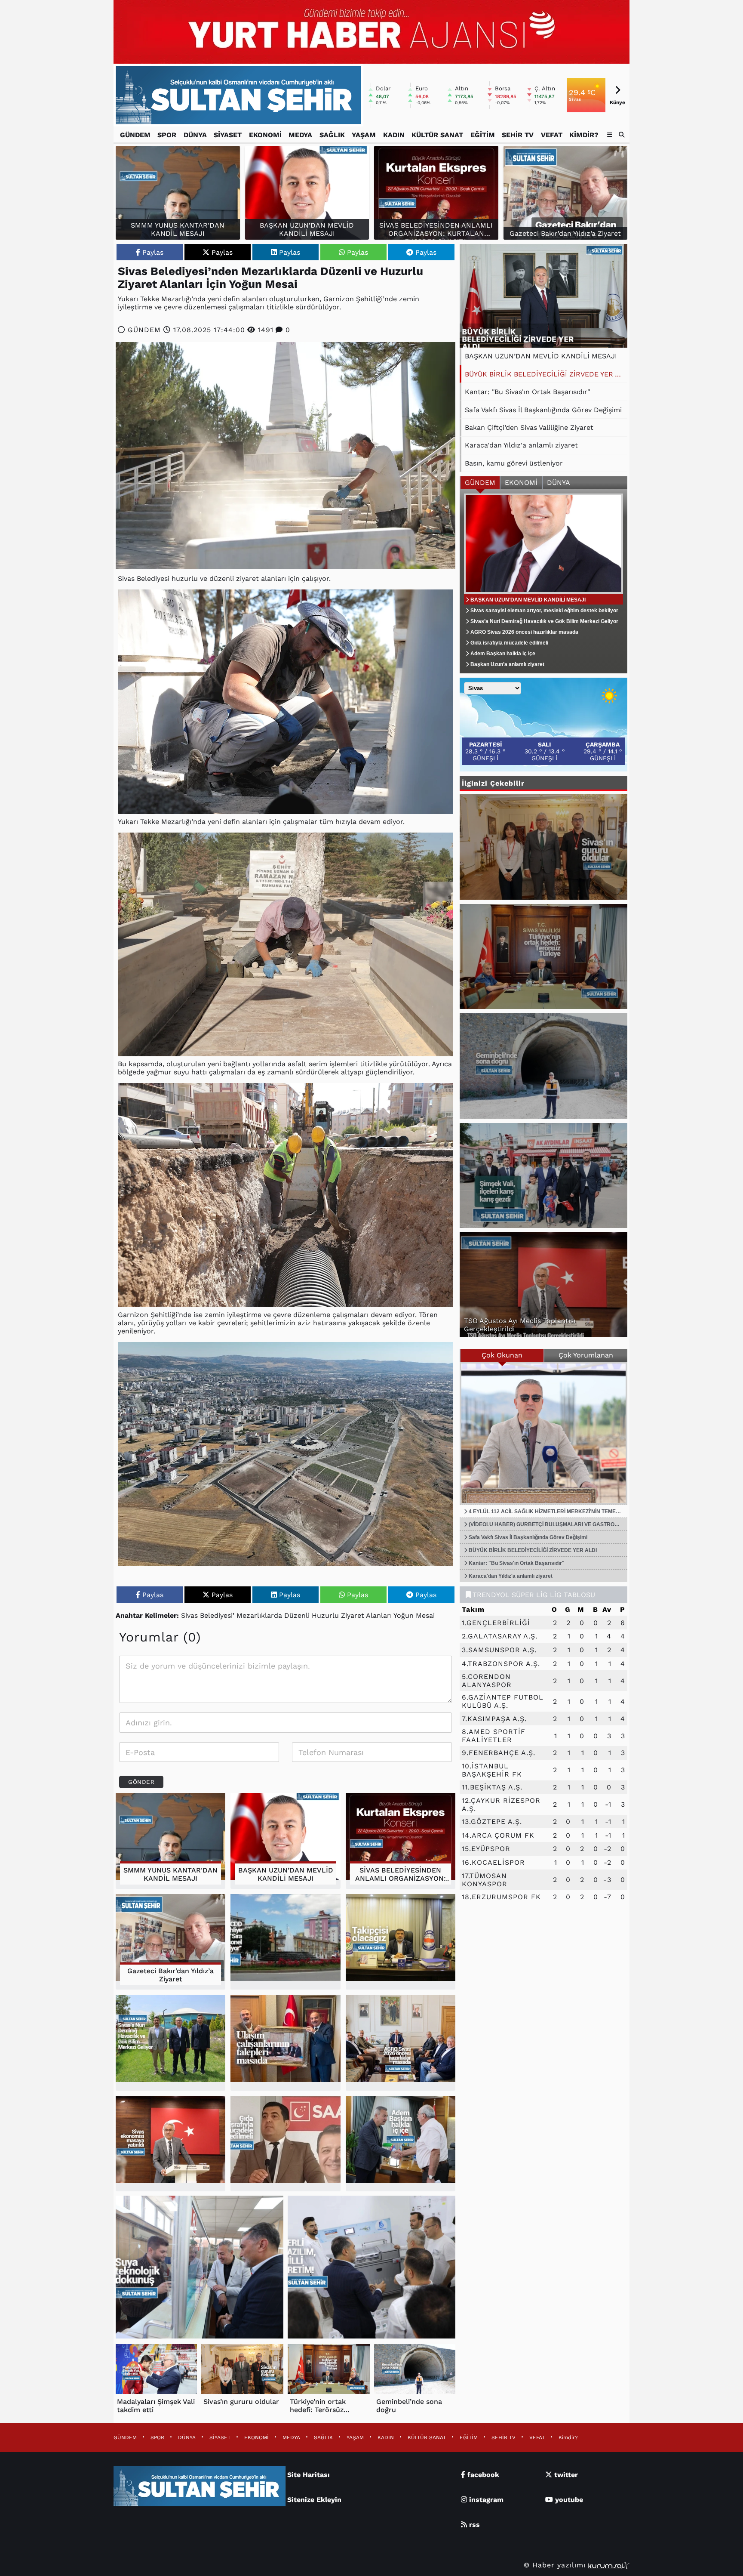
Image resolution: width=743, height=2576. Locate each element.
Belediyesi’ (217, 1615)
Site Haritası (309, 2475)
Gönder (141, 1782)
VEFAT (552, 135)
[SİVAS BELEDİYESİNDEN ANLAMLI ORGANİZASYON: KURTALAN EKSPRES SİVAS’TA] (401, 1841)
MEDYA (300, 135)
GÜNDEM (135, 135)
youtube (568, 2500)
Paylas (153, 252)
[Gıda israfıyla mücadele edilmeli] (285, 2144)
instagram (485, 2500)
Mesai (425, 1615)
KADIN (394, 135)
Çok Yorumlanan (586, 1355)
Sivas (189, 1615)
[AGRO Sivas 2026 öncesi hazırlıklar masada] (401, 2043)
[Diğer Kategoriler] (610, 135)
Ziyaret (353, 1615)
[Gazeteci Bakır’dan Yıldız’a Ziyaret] (170, 1942)
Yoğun (404, 1615)
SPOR (167, 135)
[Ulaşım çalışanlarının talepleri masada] (285, 2043)
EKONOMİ (265, 135)
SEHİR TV (518, 135)
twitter (565, 2475)
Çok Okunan (502, 1355)
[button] (622, 135)
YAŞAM (364, 135)
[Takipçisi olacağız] (401, 1942)
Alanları (379, 1615)
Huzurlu (325, 1615)
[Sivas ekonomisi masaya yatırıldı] (170, 2144)
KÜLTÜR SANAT (437, 135)
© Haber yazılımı (556, 2565)
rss (473, 2525)
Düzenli (297, 1615)
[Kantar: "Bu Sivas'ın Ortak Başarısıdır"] (543, 296)
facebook (482, 2475)
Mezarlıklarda (259, 1615)
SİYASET (228, 135)
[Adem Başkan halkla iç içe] (401, 2144)
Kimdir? (584, 135)
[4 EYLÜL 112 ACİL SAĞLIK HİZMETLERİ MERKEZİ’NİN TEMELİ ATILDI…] (543, 1433)
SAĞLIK (332, 135)
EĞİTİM (483, 135)
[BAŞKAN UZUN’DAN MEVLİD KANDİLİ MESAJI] (285, 1841)
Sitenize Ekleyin (314, 2500)
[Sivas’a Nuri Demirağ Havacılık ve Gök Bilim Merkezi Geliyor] (170, 2043)
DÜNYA (195, 135)
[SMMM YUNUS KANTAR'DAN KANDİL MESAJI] (170, 1841)
